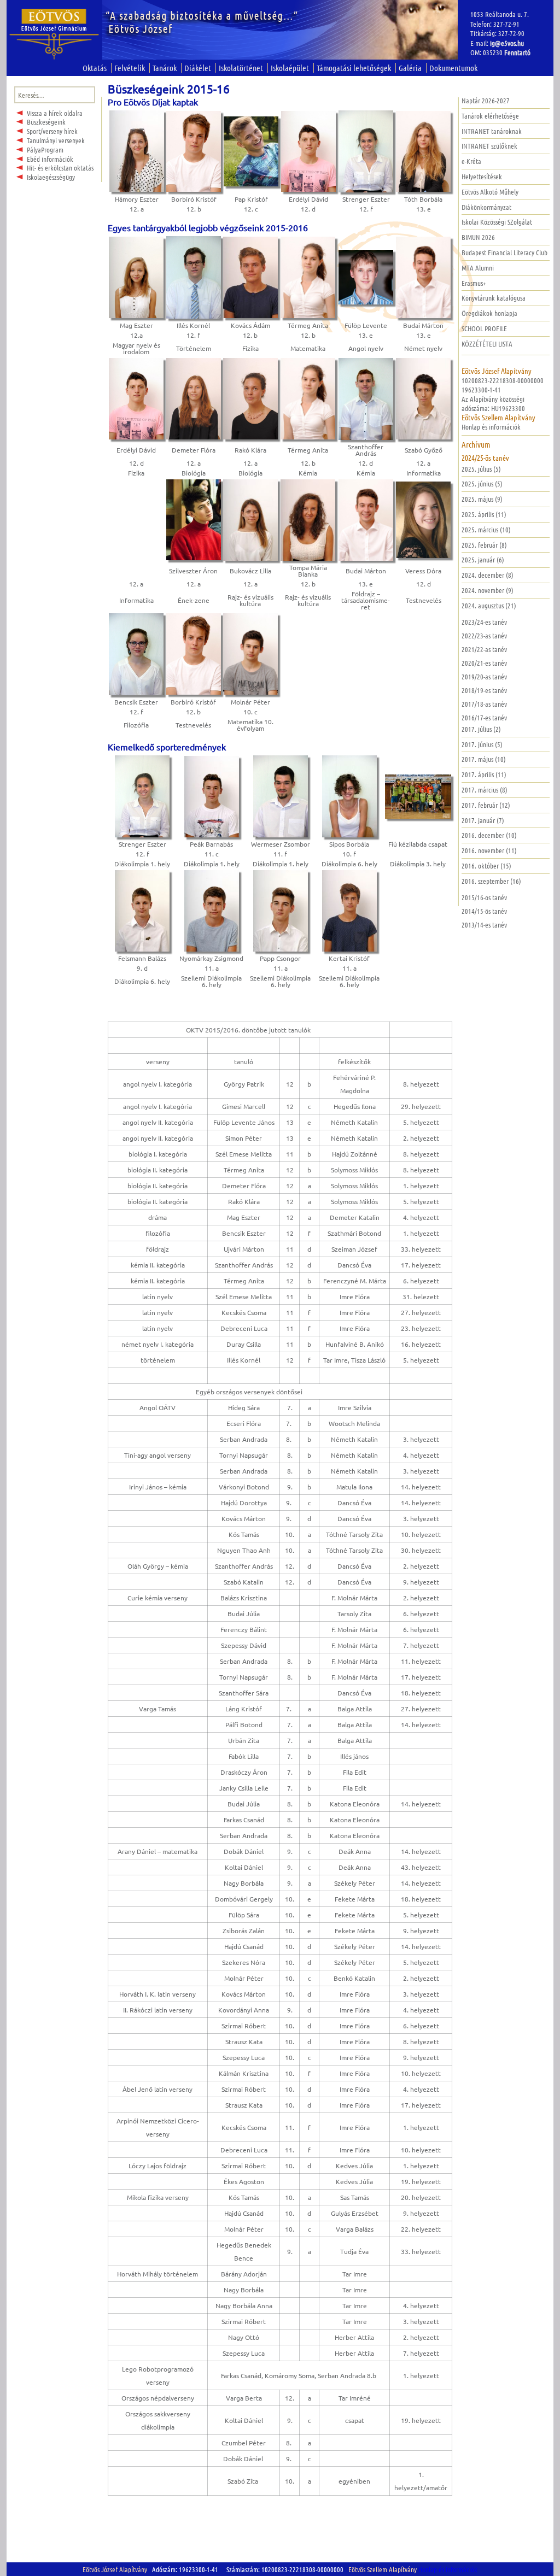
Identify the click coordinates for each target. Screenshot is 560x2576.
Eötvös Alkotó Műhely (490, 192)
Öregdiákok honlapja (489, 313)
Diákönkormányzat (486, 207)
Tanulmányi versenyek (56, 140)
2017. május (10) (484, 759)
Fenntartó (517, 52)
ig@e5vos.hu (507, 43)
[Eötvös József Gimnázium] (54, 34)
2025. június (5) (482, 483)
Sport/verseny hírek (52, 131)
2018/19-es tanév (484, 690)
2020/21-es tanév (484, 663)
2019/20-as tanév (484, 676)
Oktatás (95, 68)
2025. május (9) (482, 499)
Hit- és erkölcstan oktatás (60, 168)
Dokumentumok (453, 68)
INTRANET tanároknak (492, 131)
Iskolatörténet (241, 68)
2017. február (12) (486, 805)
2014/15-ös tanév (484, 911)
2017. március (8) (485, 790)
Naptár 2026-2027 (486, 100)
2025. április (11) (484, 514)
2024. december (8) (488, 575)
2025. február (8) (484, 545)
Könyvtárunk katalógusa (494, 298)
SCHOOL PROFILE (484, 328)
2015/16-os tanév (484, 897)
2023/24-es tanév (484, 622)
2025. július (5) (481, 469)
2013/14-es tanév (484, 925)
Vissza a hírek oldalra (55, 113)
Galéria (410, 68)
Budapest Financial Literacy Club (504, 252)
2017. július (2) (481, 729)
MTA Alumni (478, 268)
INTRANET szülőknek (489, 146)
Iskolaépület (290, 68)
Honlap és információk (491, 427)
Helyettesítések (482, 176)
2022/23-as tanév (484, 635)
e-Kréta (471, 161)
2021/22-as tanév (484, 649)
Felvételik (130, 68)
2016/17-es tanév (484, 717)
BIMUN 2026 (478, 237)
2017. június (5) (482, 744)
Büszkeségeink (46, 122)
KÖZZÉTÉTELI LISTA (487, 344)
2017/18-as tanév (484, 704)
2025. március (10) (486, 529)
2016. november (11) (489, 850)
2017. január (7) (483, 820)
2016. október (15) (486, 865)
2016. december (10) (489, 835)
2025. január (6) (483, 559)
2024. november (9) (488, 590)
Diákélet (198, 68)
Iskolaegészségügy (51, 177)
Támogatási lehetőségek (354, 68)
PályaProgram (45, 149)
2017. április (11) (484, 774)
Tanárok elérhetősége (490, 116)
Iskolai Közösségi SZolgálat (497, 222)
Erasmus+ (474, 283)
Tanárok (165, 68)
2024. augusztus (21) (489, 605)
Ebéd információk (50, 159)
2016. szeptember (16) (491, 881)
